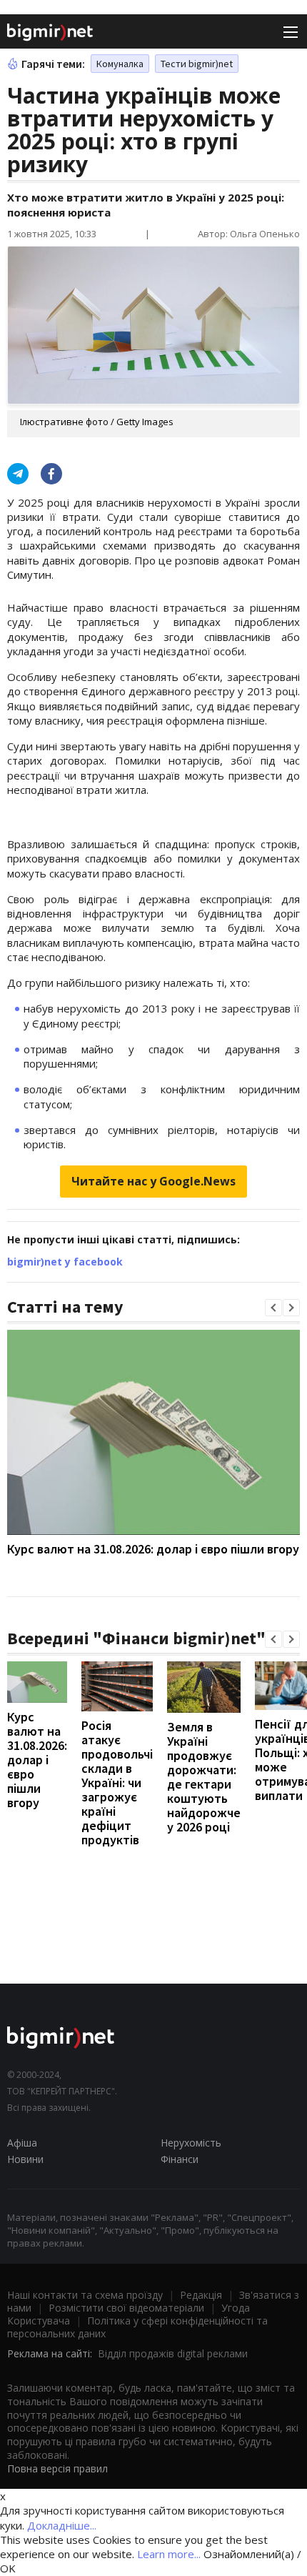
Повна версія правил (57, 2468)
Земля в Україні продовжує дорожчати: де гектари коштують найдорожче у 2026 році (204, 1777)
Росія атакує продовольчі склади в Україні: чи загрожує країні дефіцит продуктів (117, 1782)
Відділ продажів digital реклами (173, 2353)
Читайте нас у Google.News (153, 1181)
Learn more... (169, 2554)
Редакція (201, 2295)
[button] (273, 1308)
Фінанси (180, 2159)
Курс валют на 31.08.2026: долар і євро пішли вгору (153, 1549)
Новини (25, 2159)
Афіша (22, 2143)
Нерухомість (191, 2143)
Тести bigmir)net (197, 64)
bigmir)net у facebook (65, 1262)
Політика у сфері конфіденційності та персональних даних (137, 2327)
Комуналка (120, 64)
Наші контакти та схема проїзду (85, 2295)
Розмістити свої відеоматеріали (126, 2308)
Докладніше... (62, 2525)
